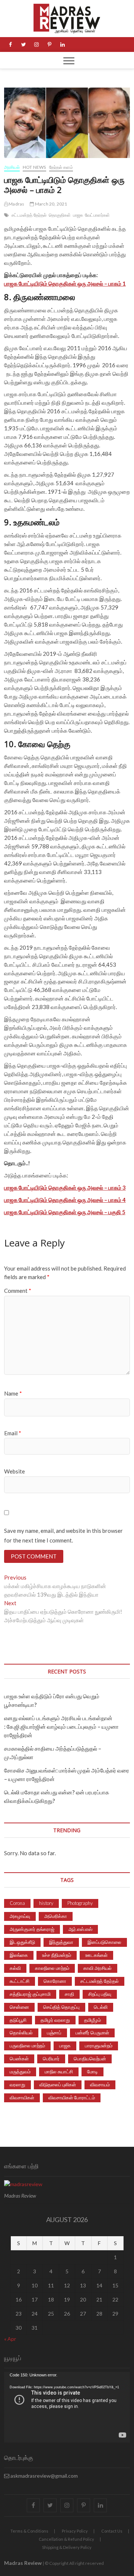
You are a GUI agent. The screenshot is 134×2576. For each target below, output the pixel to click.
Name (13, 1393)
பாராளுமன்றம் (99, 2046)
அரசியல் (12, 167)
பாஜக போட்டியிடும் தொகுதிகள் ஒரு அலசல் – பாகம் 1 (65, 283)
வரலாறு (17, 2084)
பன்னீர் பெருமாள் (92, 2033)
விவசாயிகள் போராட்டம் (72, 2097)
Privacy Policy (75, 2531)
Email (13, 1433)
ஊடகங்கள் (96, 1955)
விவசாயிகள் (22, 2097)
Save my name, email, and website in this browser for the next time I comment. (63, 1535)
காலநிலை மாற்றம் (52, 1968)
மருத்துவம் (20, 2071)
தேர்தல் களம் (61, 167)
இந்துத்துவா (61, 1942)
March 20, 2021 (51, 204)
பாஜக (78, 215)
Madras (16, 204)
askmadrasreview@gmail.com (44, 2476)
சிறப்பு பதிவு (100, 1994)
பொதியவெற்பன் (90, 2058)
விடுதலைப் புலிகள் (58, 2084)
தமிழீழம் (92, 2020)
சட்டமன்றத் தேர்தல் (29, 215)
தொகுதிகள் (60, 215)
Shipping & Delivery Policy (67, 2547)
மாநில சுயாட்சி (59, 2071)
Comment (18, 1291)
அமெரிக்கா (56, 1916)
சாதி (69, 1994)
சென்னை (19, 2007)
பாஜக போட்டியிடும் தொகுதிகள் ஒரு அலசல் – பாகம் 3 (65, 1187)
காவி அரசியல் (98, 1968)
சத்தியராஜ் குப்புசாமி (30, 1994)
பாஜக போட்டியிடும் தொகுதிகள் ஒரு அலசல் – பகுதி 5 (65, 1212)
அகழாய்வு (20, 1916)
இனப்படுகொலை (104, 1942)
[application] (67, 2407)
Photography (80, 1903)
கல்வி (15, 1968)
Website (15, 1471)
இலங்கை (19, 1955)
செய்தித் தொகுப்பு (61, 2007)
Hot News (34, 167)
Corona (17, 1903)
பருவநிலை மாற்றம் (27, 2046)
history (46, 1903)
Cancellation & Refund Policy (66, 2539)
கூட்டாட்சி (20, 1981)
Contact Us (112, 2531)
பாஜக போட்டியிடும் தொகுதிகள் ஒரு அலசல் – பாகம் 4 (65, 1200)
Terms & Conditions (29, 2531)
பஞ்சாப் (54, 2033)
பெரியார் (51, 2058)
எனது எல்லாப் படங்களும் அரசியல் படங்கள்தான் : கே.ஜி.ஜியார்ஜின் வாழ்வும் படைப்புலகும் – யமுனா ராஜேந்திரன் (61, 1726)
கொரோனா (55, 1981)
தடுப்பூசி (18, 2020)
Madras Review (23, 2563)
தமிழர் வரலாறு (55, 2020)
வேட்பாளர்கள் (97, 215)
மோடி (92, 2071)
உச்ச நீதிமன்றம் (57, 1955)
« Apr (10, 2339)
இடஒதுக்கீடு (22, 1942)
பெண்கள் (19, 2058)
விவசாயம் (100, 2084)
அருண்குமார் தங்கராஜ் (32, 1929)
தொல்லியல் (21, 2033)
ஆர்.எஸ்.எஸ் (80, 1929)
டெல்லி (101, 2007)
